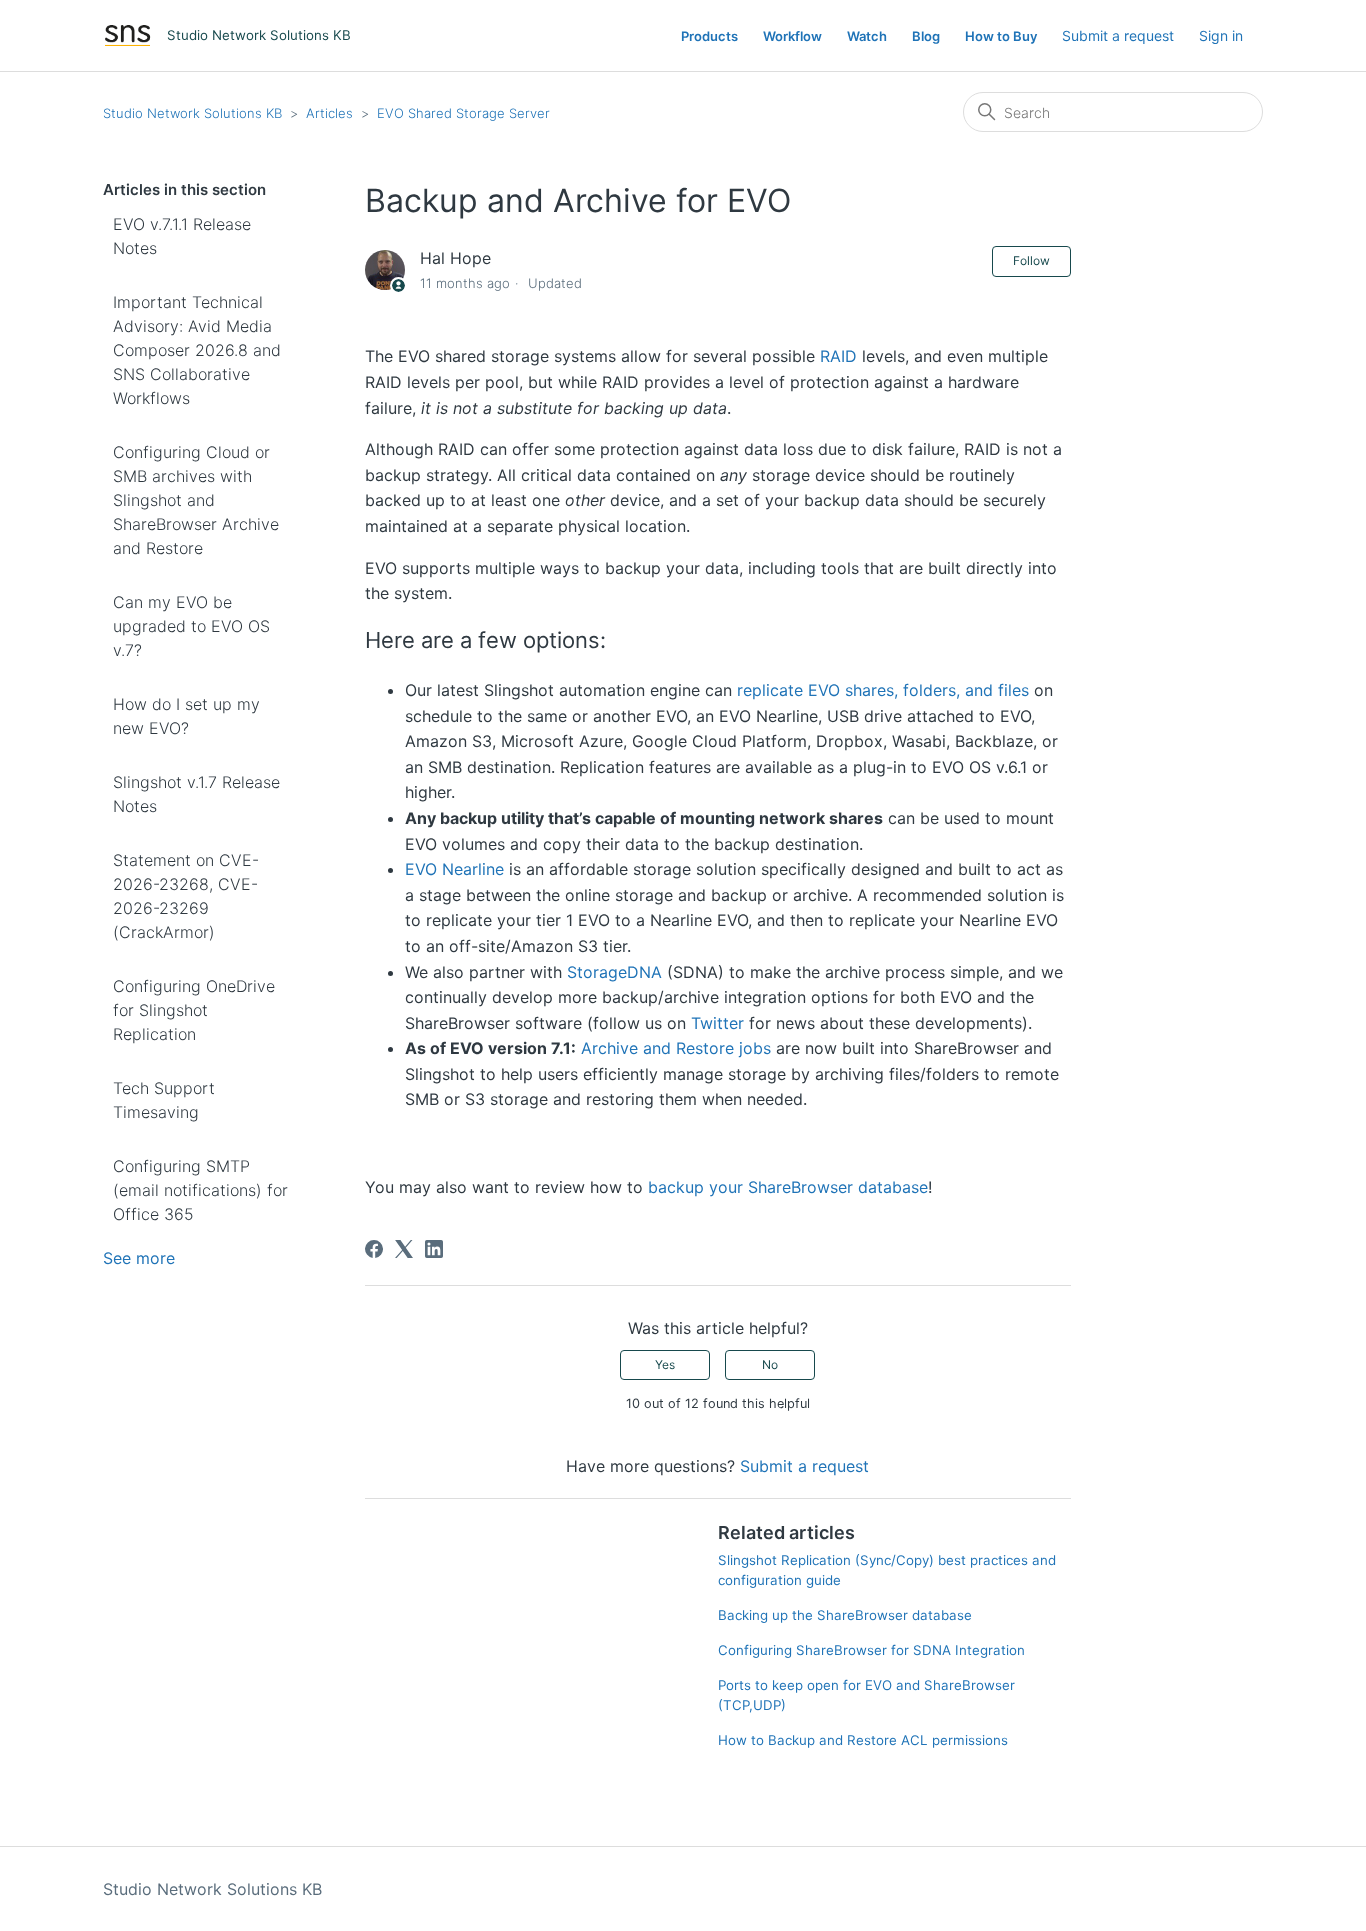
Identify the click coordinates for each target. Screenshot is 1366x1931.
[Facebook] (374, 1249)
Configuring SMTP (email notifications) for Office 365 (200, 1190)
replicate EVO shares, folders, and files (883, 690)
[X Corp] (404, 1249)
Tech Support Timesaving (164, 1100)
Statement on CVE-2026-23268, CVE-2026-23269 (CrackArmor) (186, 896)
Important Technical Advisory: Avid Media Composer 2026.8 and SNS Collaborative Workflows (197, 350)
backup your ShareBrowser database (788, 1187)
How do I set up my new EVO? (186, 716)
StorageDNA (614, 972)
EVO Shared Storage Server (463, 113)
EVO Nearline (454, 869)
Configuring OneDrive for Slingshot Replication (194, 1010)
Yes (665, 1364)
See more (139, 1258)
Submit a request (1118, 35)
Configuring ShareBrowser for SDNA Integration (871, 1650)
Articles (329, 113)
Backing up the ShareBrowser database (845, 1615)
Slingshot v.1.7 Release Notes (196, 794)
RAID (838, 356)
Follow (1031, 260)
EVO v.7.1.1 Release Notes (182, 236)
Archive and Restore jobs (676, 1048)
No (770, 1364)
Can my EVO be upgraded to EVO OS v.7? (191, 626)
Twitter (717, 1023)
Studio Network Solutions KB (192, 113)
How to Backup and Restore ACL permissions (863, 1740)
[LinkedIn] (434, 1249)
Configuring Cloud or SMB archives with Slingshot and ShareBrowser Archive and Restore (196, 500)
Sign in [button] (1221, 35)
